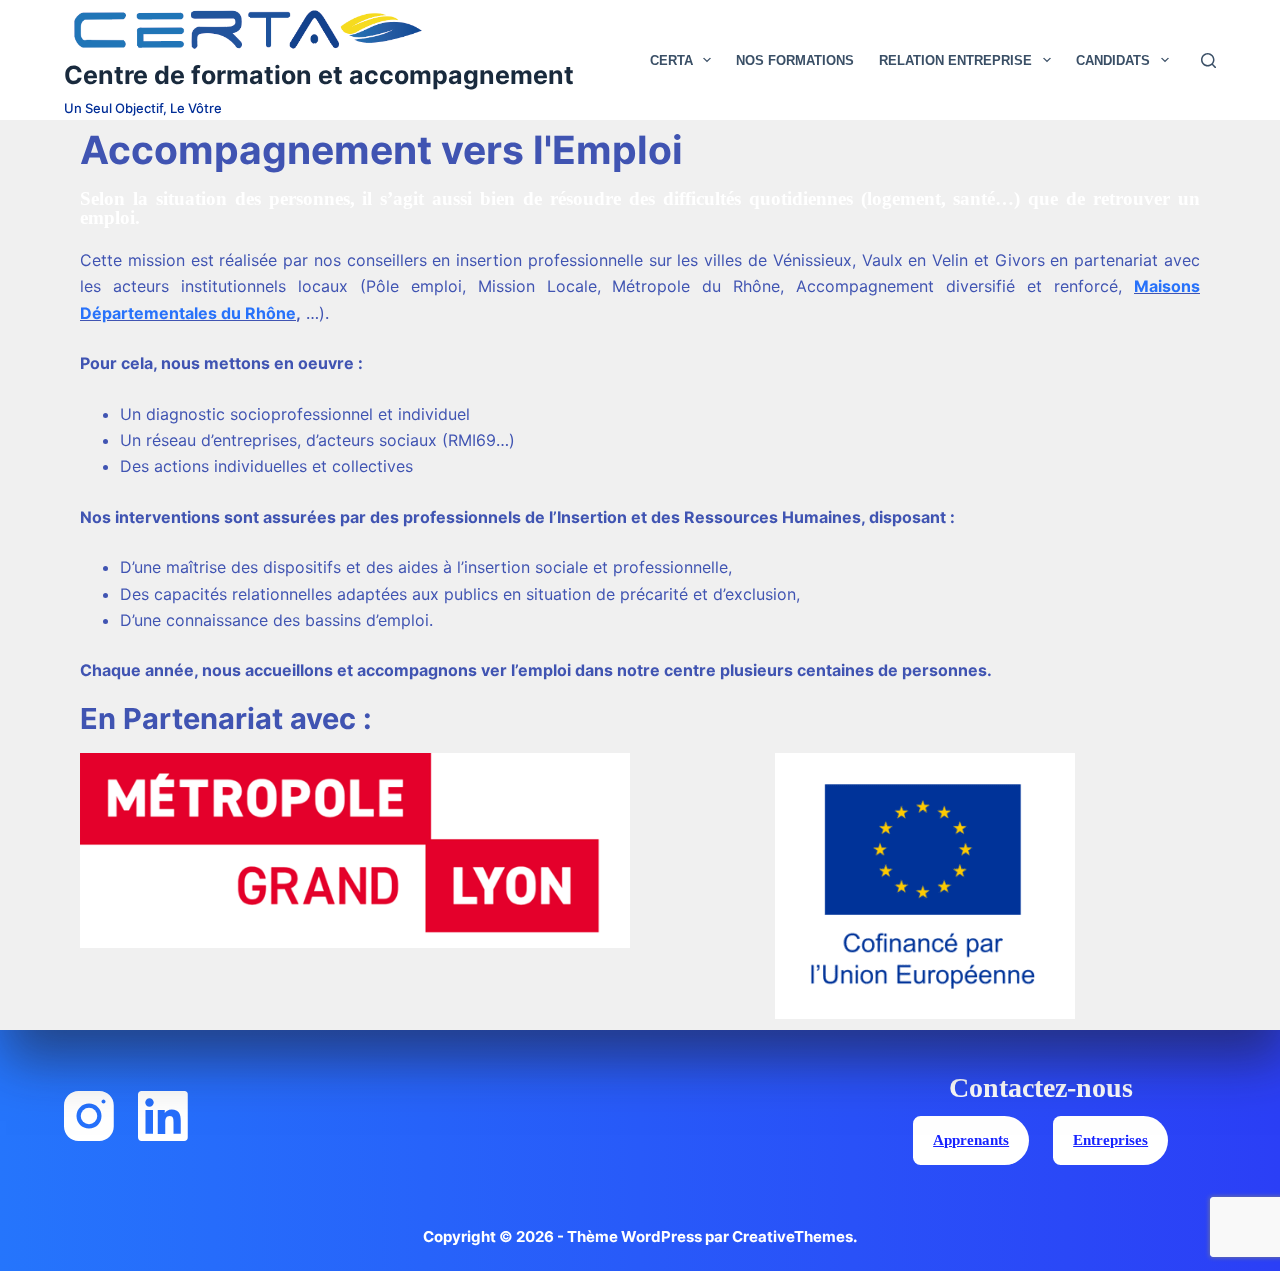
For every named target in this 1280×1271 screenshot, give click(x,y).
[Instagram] (89, 1116)
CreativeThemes (792, 1236)
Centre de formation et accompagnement (319, 75)
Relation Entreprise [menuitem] (955, 60)
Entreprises (1110, 1140)
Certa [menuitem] (671, 60)
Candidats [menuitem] (1113, 60)
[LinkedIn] (163, 1116)
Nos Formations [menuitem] (795, 60)
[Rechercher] (1208, 60)
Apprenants (971, 1140)
